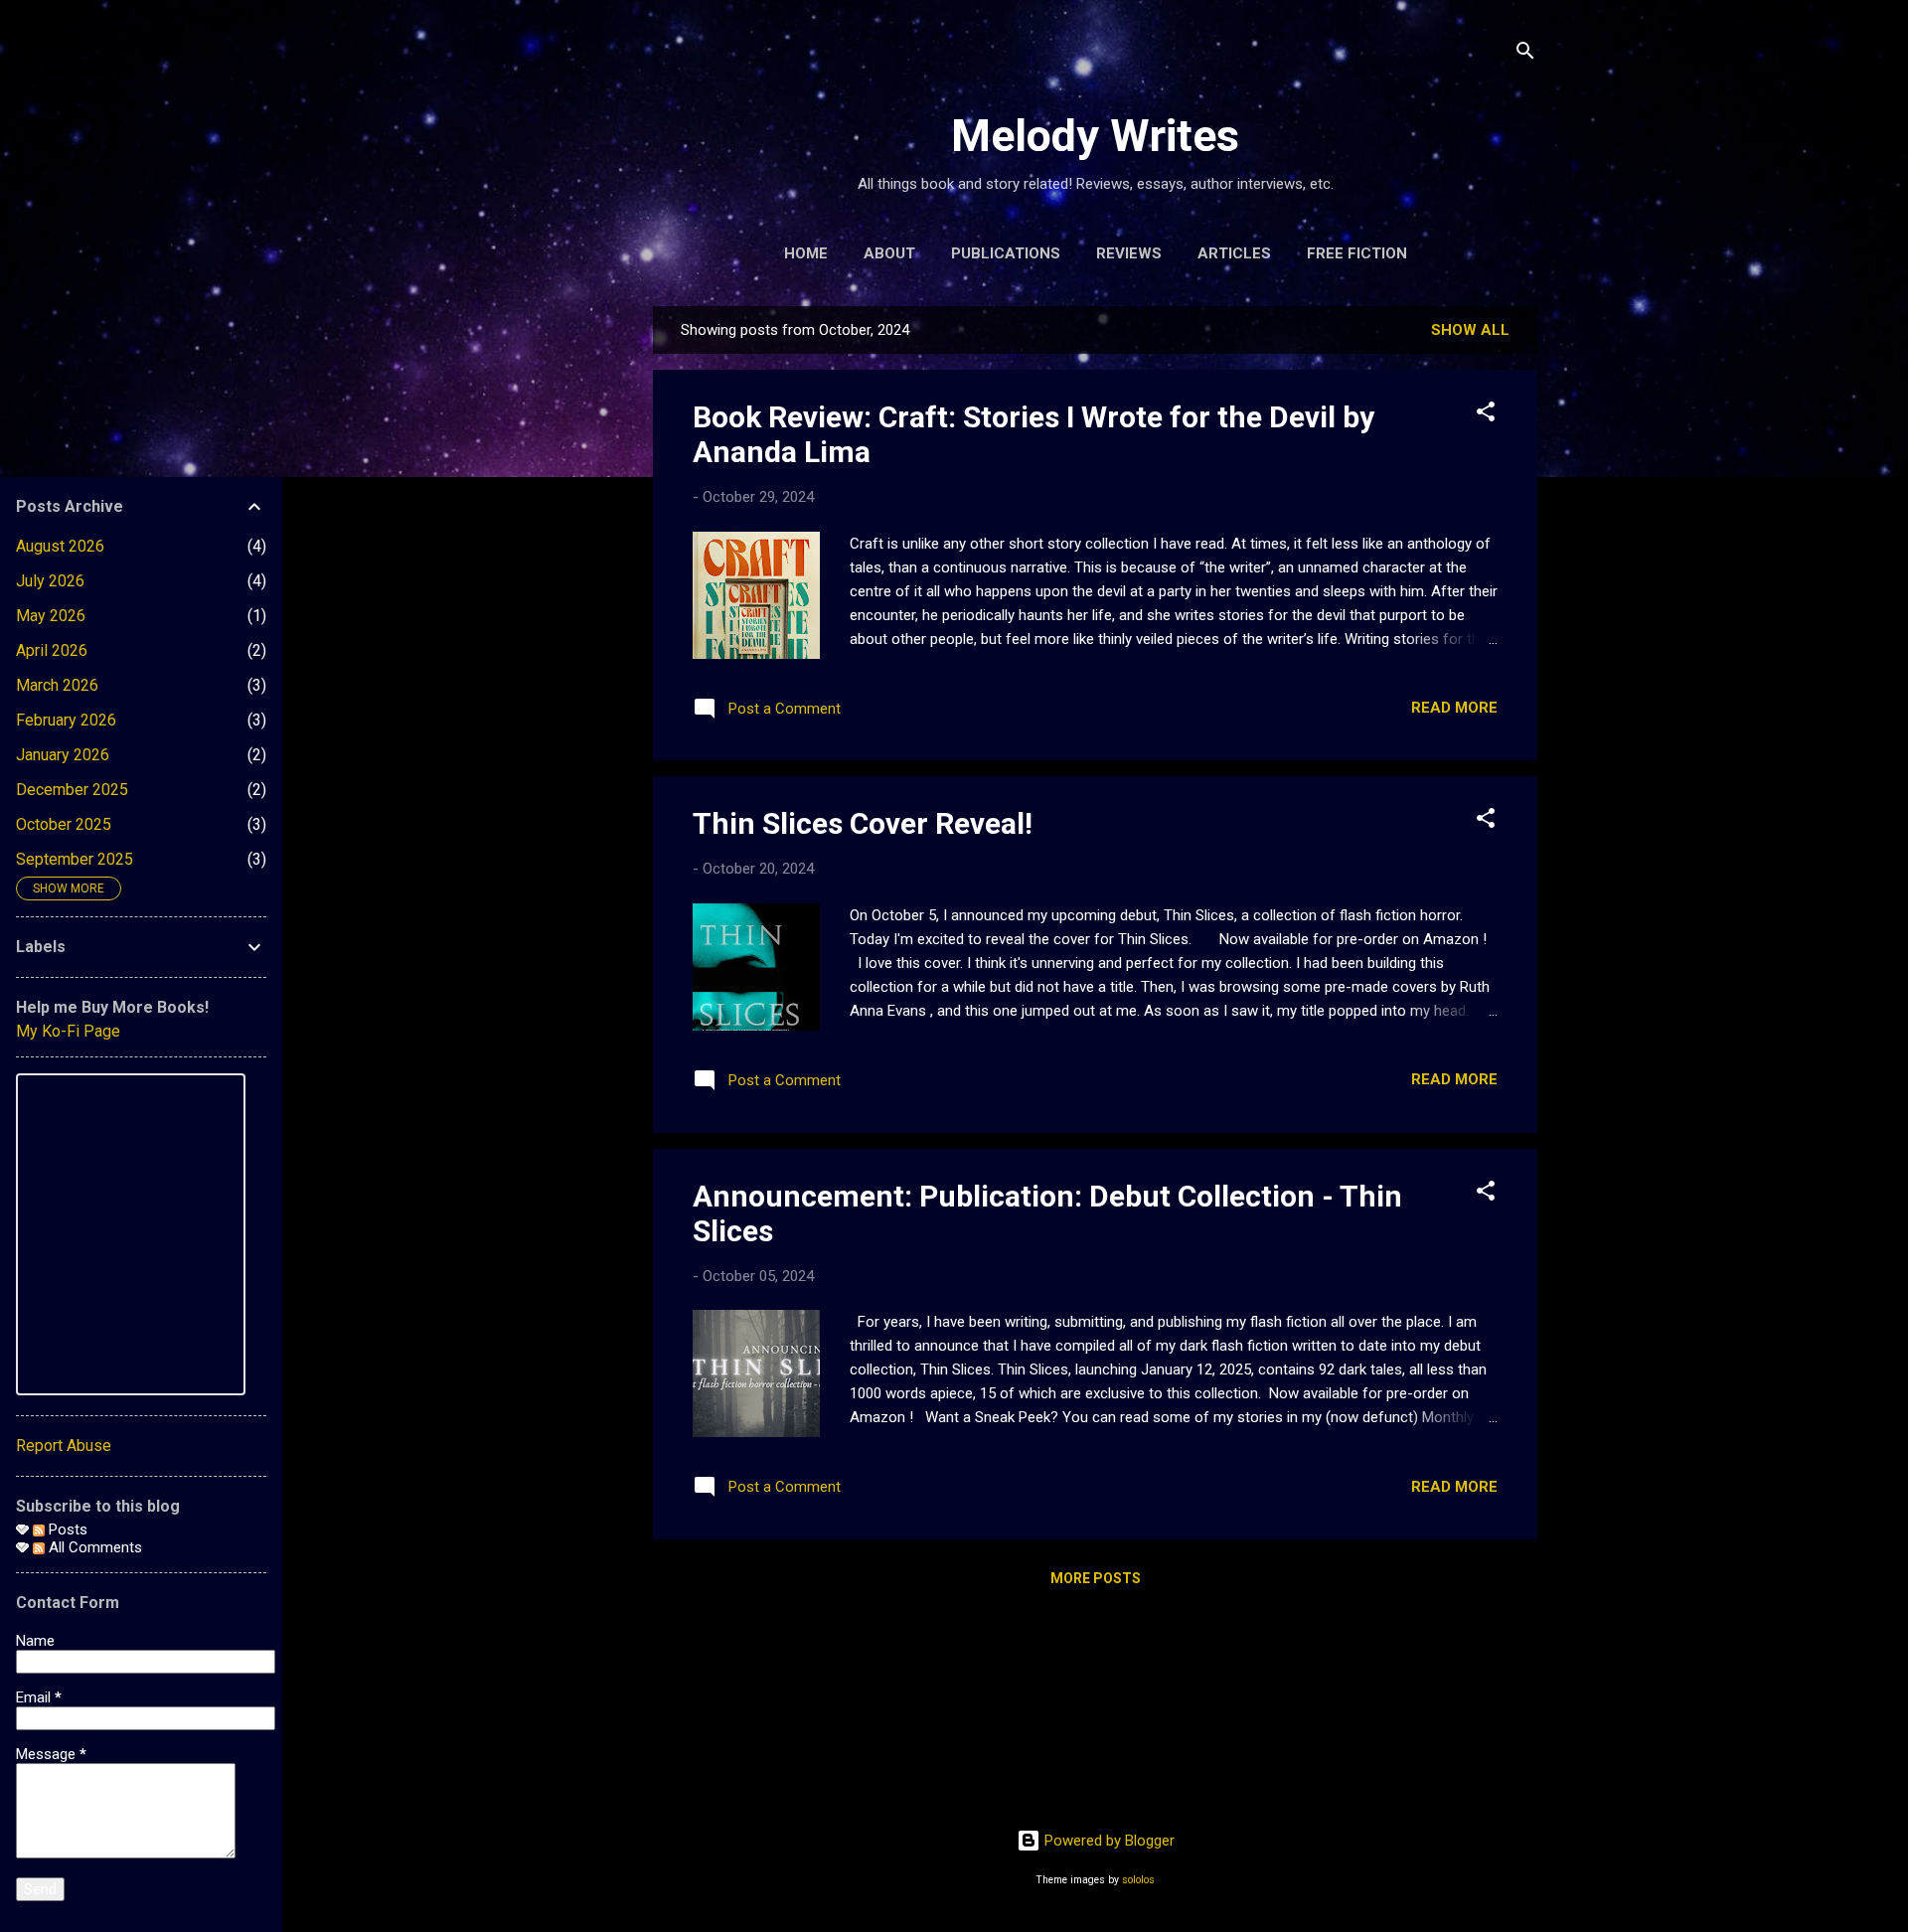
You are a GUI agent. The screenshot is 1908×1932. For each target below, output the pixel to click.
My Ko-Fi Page (68, 1031)
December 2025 (72, 790)
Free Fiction (1357, 253)
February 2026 (66, 720)
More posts (1096, 1578)
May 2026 (51, 616)
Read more (1454, 708)
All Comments (93, 1547)
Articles (1234, 253)
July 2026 (50, 581)
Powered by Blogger (1108, 1841)
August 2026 (60, 546)
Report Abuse (64, 1446)
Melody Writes (1095, 136)
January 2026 (63, 755)
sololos (1138, 1880)
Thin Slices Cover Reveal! (863, 823)
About (889, 253)
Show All (1470, 330)
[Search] (1525, 54)
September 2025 (75, 859)
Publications (1006, 253)
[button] (1486, 415)
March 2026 (57, 685)
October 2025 (64, 824)
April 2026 (52, 650)
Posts (66, 1529)
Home (806, 253)
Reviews (1129, 253)
